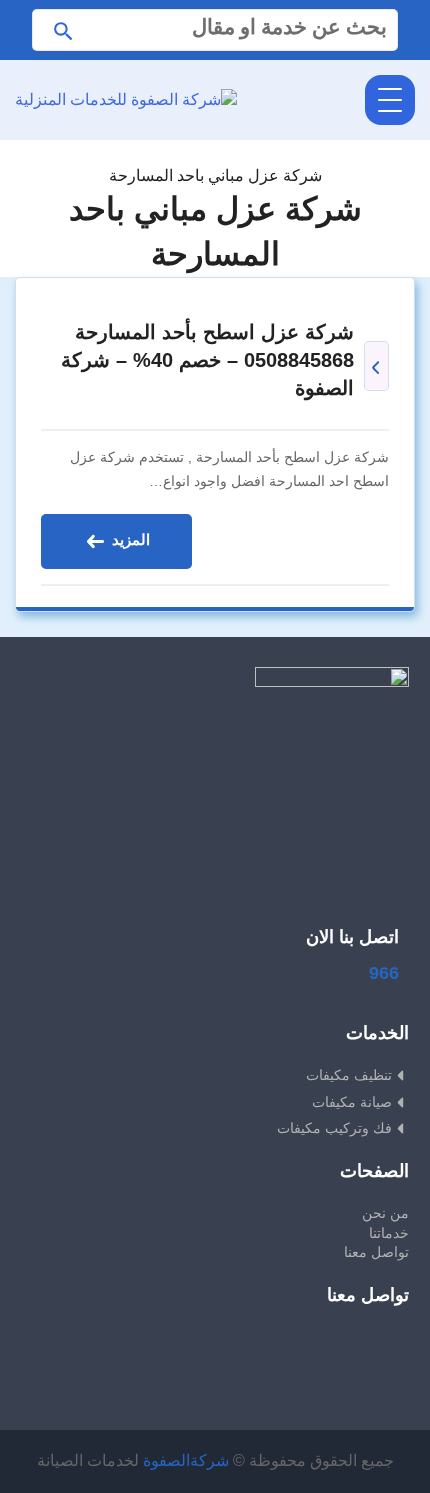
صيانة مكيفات (352, 1102)
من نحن (385, 1213)
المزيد (129, 539)
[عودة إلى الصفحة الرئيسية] (215, 151)
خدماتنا (389, 1233)
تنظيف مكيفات (349, 1075)
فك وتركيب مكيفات (334, 1128)
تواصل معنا (376, 1252)
